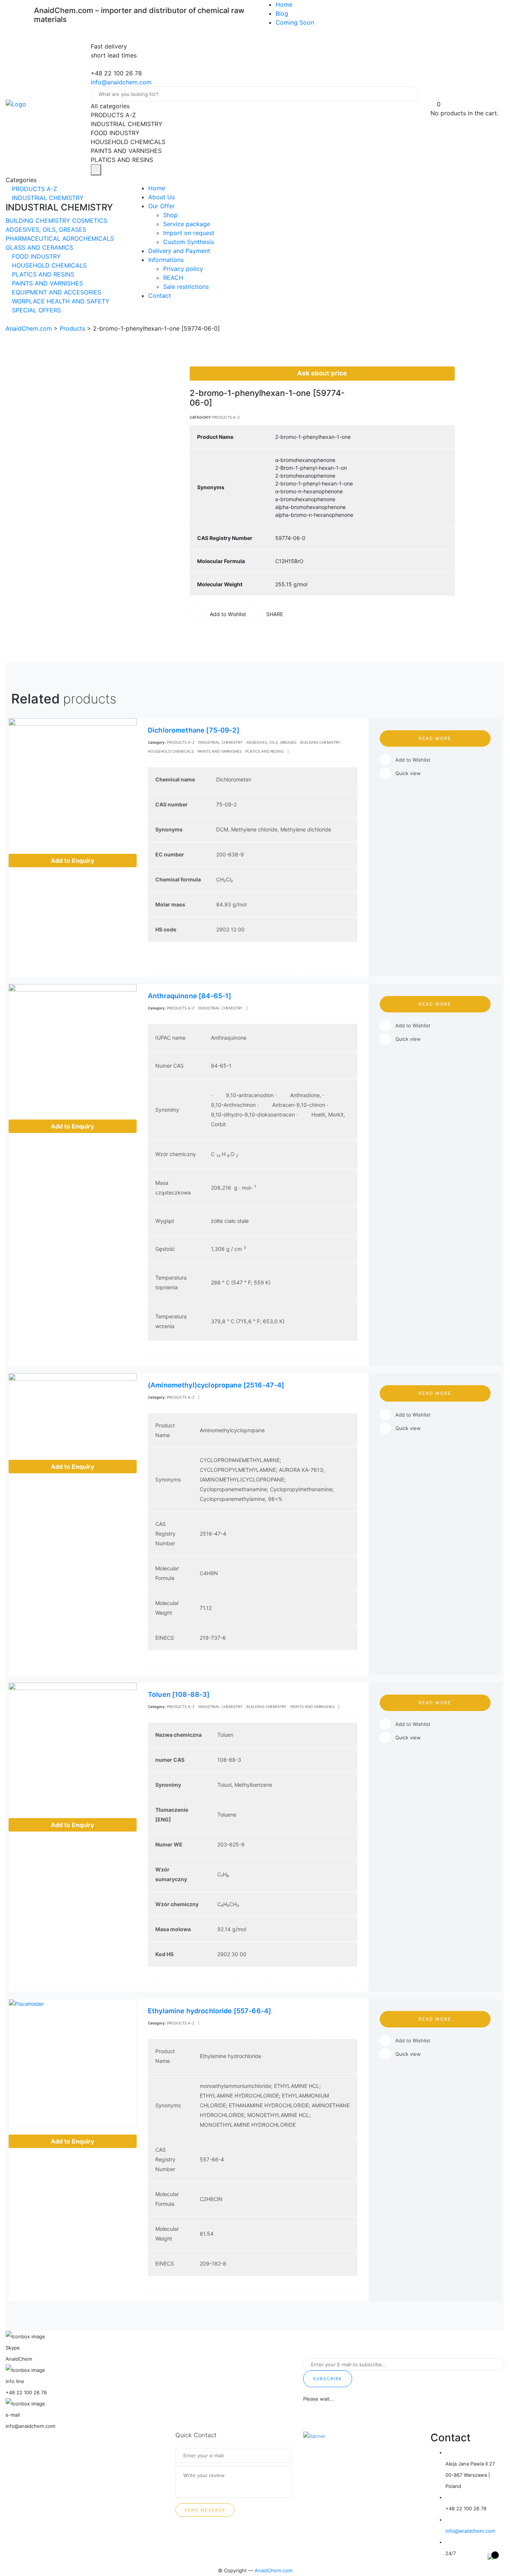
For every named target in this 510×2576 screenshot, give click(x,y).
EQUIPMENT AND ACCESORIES (56, 292)
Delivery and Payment (179, 251)
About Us (161, 197)
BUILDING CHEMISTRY (39, 221)
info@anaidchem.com (121, 82)
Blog (282, 13)
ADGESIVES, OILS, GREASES (46, 230)
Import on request (189, 233)
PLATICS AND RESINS (42, 274)
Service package (187, 224)
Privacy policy (183, 269)
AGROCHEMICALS (88, 238)
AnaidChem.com (273, 2570)
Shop (170, 215)
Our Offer (161, 206)
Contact (160, 296)
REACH (173, 278)
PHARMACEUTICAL (34, 238)
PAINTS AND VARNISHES (46, 283)
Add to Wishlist (413, 760)
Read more (435, 738)
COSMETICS (90, 221)
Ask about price (322, 373)
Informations (166, 260)
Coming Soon (295, 22)
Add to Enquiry (72, 861)
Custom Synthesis (189, 242)
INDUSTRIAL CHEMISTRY (47, 198)
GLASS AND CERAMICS (39, 247)
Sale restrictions (186, 287)
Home (284, 4)
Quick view (408, 773)
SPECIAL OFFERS (35, 310)
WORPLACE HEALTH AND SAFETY (60, 301)
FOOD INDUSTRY (35, 256)
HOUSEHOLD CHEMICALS (48, 265)
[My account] (434, 95)
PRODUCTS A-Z (34, 189)
